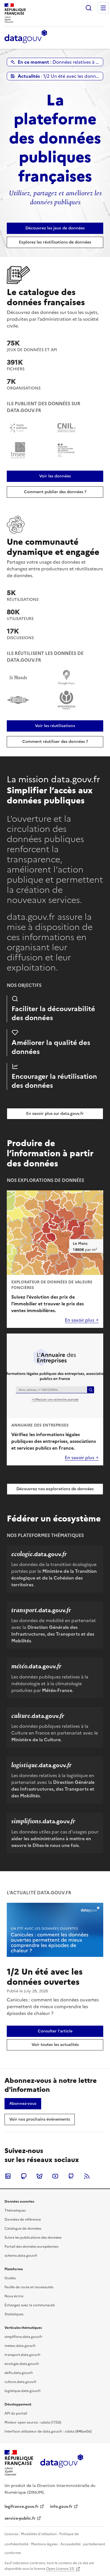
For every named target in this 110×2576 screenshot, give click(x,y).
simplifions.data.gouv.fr (23, 2337)
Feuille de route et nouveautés (29, 2287)
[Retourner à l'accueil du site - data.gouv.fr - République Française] (62, 2463)
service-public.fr (20, 2518)
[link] (55, 228)
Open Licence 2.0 (60, 2569)
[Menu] (103, 8)
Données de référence (23, 2220)
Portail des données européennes (31, 2247)
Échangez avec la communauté (30, 2305)
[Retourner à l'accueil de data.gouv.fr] (26, 37)
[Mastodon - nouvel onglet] (24, 2176)
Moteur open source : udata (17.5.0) (33, 2422)
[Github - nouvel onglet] (71, 2176)
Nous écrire (14, 2296)
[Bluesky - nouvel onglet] (39, 2176)
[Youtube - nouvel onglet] (55, 2176)
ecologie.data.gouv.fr (22, 2364)
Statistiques (14, 2314)
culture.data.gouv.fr (21, 2382)
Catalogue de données (23, 2229)
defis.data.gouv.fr (19, 2373)
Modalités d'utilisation (39, 2534)
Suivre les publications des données (33, 2238)
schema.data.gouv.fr (21, 2256)
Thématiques (15, 2210)
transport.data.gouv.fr (23, 2355)
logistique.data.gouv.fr (23, 2391)
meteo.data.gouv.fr (20, 2346)
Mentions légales (44, 2544)
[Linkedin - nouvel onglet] (8, 2176)
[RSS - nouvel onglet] (87, 2176)
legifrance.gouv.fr (22, 2507)
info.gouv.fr (61, 2507)
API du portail (16, 2413)
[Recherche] (89, 8)
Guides (10, 2278)
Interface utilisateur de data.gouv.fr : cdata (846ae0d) (48, 2431)
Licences (11, 2534)
